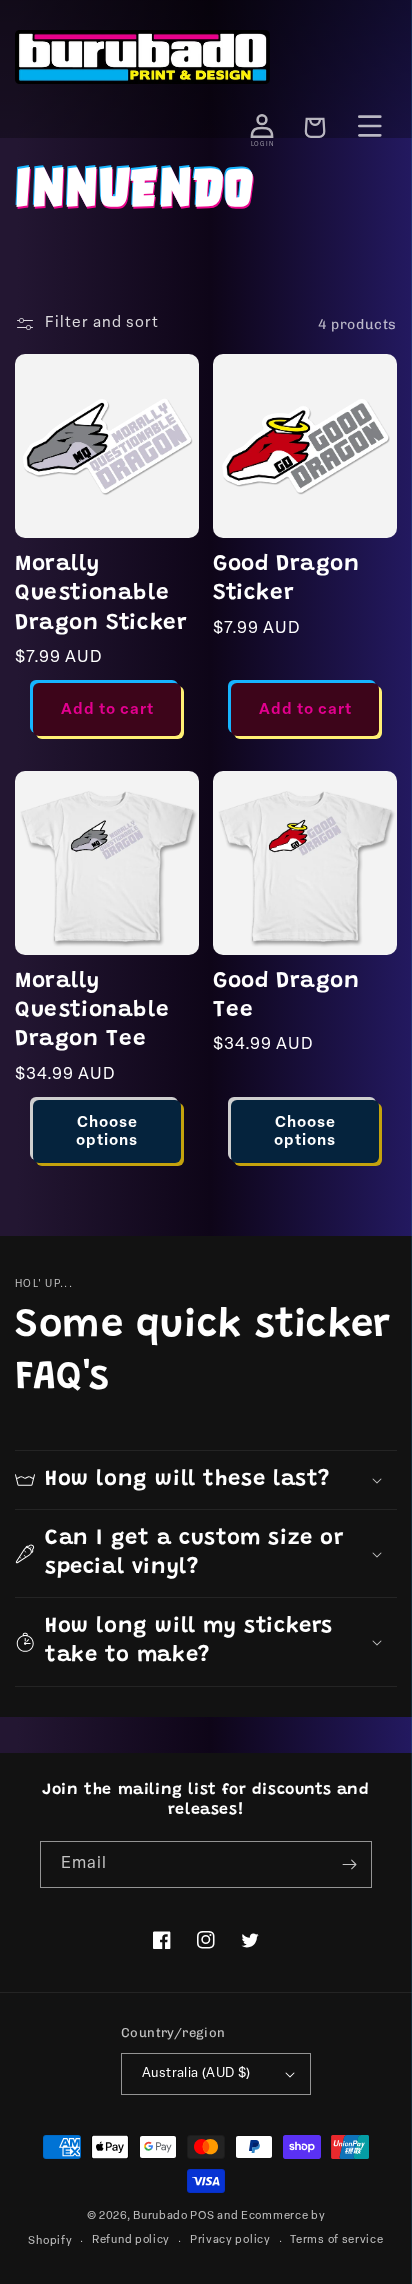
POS (202, 2216)
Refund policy (131, 2240)
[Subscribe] (349, 1864)
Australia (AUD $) (196, 2073)
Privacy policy (230, 2240)
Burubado (160, 2216)
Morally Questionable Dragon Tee (92, 1011)
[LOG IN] (262, 126)
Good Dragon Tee (286, 996)
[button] (206, 1480)
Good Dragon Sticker (286, 579)
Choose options (107, 1132)
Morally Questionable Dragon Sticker (101, 594)
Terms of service (336, 2240)
